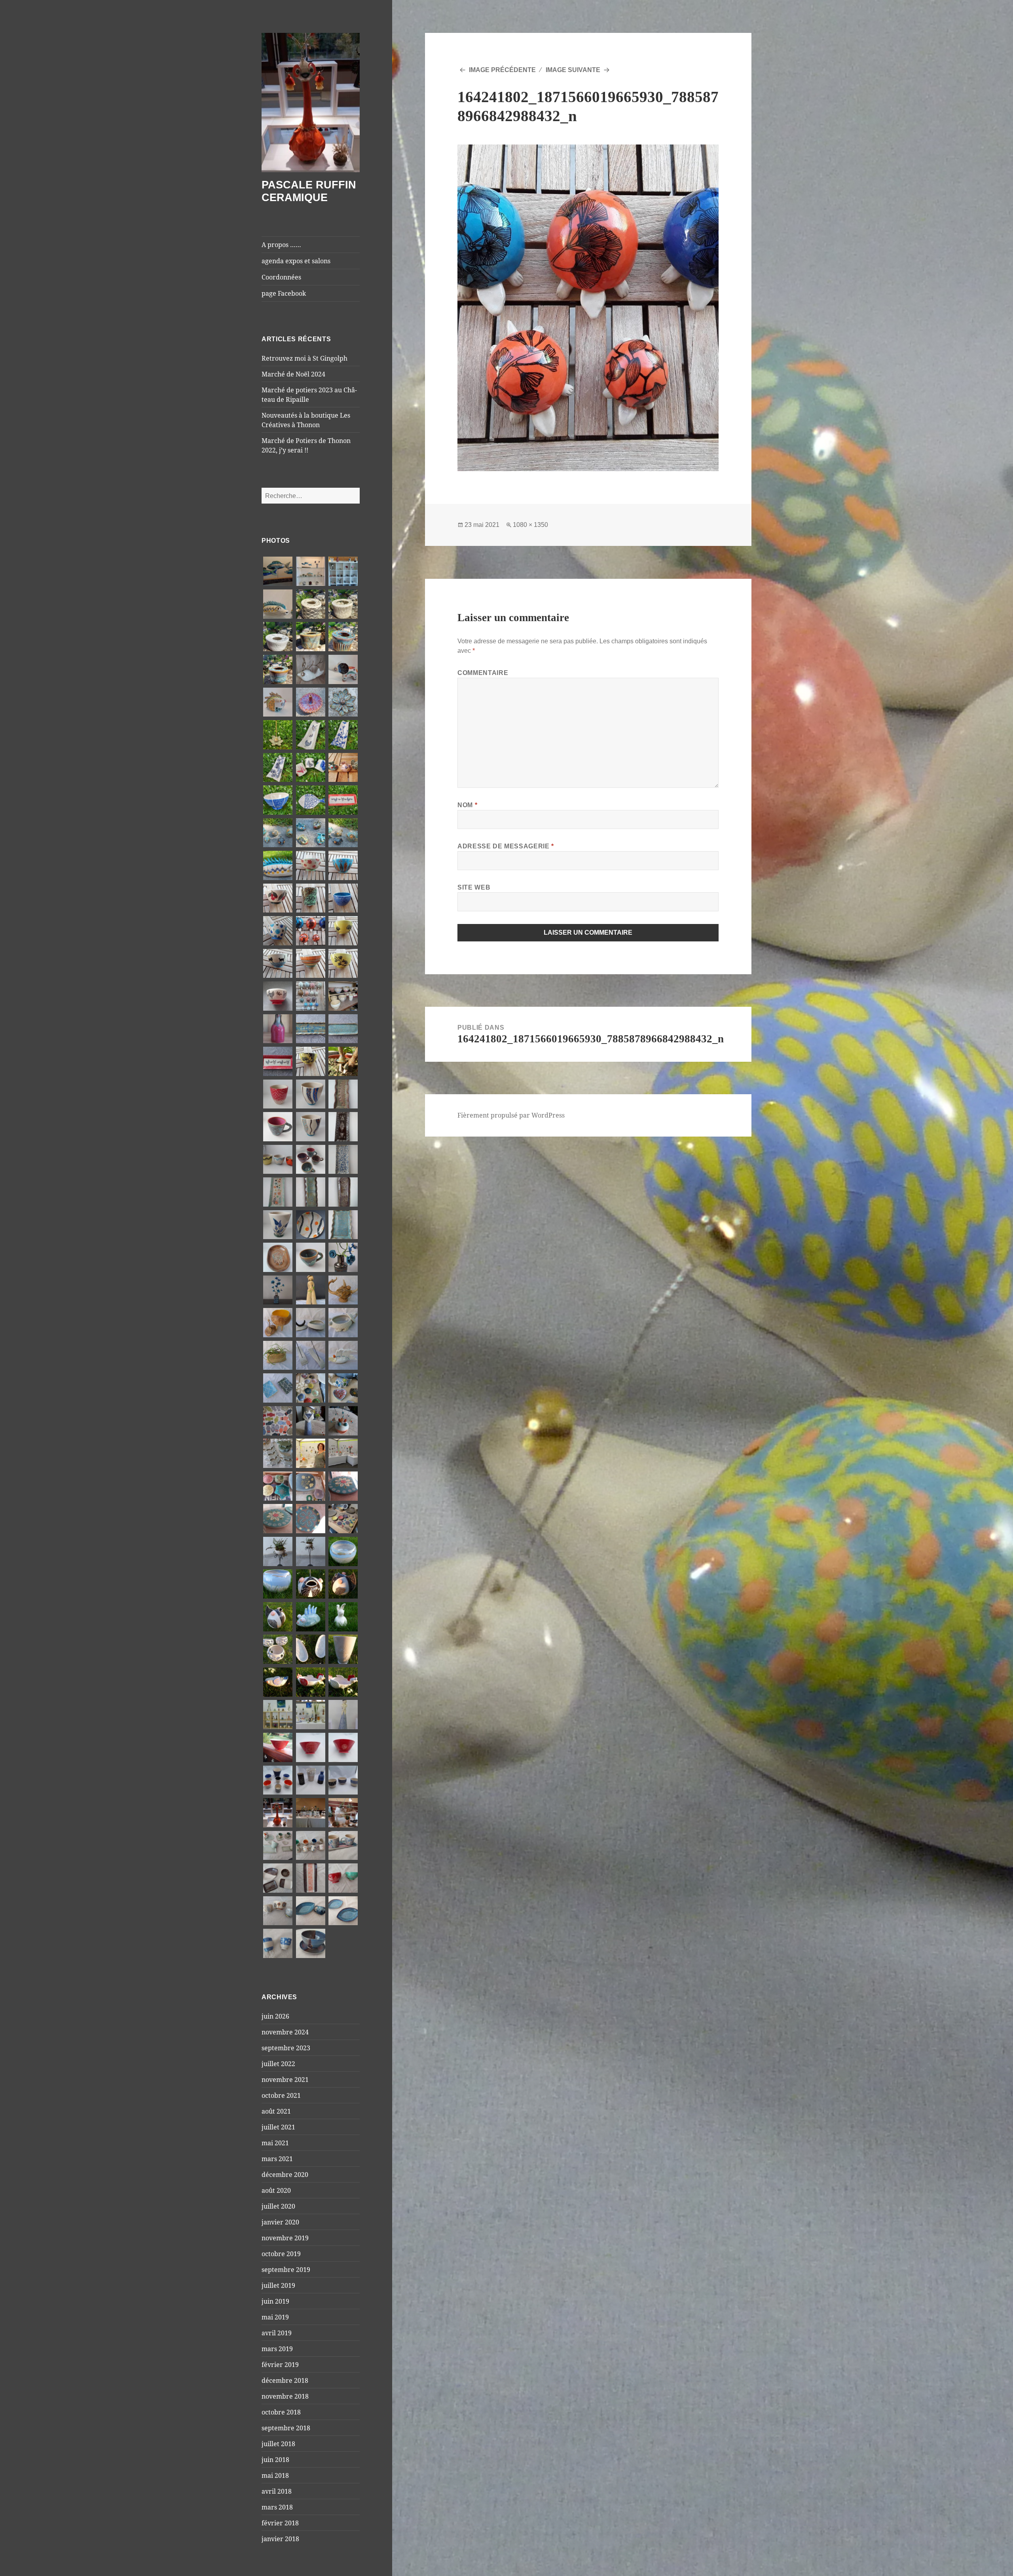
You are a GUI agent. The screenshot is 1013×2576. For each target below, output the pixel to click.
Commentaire (483, 673)
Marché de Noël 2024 (293, 374)
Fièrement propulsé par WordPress (511, 1115)
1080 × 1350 (530, 525)
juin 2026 (275, 2016)
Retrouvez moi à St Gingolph (304, 358)
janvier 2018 (280, 2539)
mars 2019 (277, 2349)
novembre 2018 (285, 2396)
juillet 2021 (278, 2127)
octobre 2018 (281, 2412)
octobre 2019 (281, 2254)
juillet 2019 (278, 2285)
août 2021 (276, 2111)
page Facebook (284, 293)
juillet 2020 (278, 2206)
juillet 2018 (278, 2444)
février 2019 (280, 2365)
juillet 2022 (278, 2064)
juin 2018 (275, 2460)
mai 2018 (275, 2475)
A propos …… (281, 245)
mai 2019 (275, 2317)
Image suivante (573, 70)
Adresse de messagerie (506, 846)
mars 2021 (277, 2159)
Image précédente (502, 70)
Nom (467, 805)
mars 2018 (277, 2507)
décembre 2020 (285, 2175)
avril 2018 (277, 2491)
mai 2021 (275, 2143)
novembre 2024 (285, 2032)
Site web (474, 887)
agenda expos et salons (296, 261)
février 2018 (280, 2523)
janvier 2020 (280, 2222)
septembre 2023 (286, 2048)
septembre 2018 (286, 2428)
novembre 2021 (285, 2080)
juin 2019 (275, 2301)
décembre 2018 (285, 2380)
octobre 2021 (281, 2095)
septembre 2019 (286, 2270)
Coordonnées (281, 277)
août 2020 (276, 2190)
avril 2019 (277, 2333)
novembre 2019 (285, 2238)
